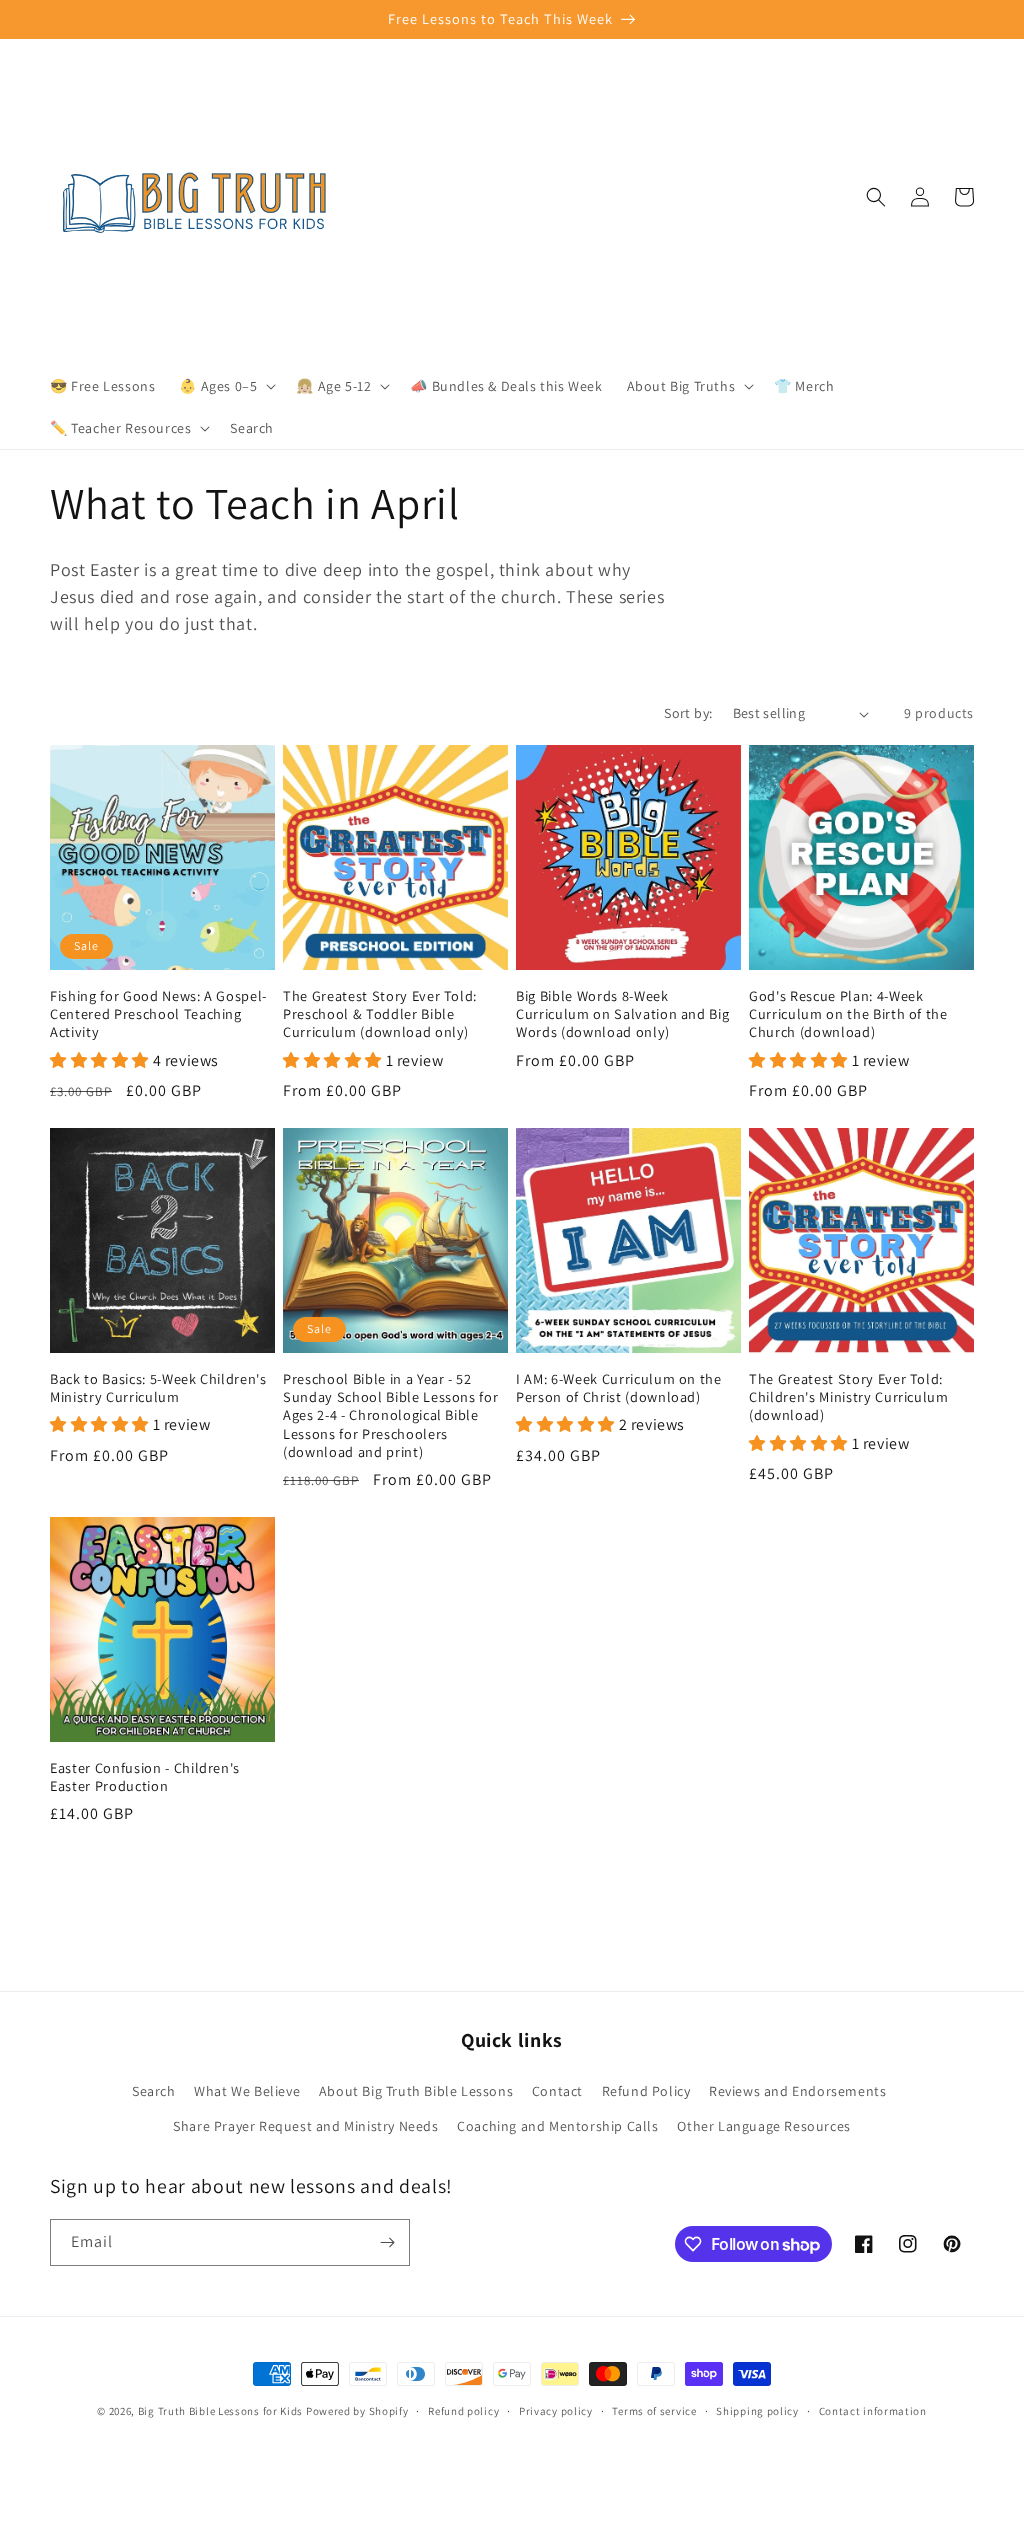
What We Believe (247, 2091)
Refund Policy (646, 2091)
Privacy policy (556, 2411)
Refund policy (463, 2411)
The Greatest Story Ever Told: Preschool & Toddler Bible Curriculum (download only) (380, 1014)
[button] (225, 386)
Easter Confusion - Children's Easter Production (145, 1777)
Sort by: (688, 713)
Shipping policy (757, 2411)
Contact (557, 2091)
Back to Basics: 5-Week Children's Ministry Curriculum (158, 1388)
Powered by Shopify (357, 2411)
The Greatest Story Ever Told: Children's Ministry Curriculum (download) (849, 1397)
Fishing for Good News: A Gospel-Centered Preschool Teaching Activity (158, 1014)
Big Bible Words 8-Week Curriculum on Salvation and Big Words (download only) (622, 1014)
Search (154, 2091)
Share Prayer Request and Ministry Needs (305, 2126)
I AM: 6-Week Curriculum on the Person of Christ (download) (619, 1388)
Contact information (873, 2411)
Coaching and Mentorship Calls (557, 2126)
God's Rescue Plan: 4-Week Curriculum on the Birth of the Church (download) (848, 1014)
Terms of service (654, 2411)
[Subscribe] (387, 2242)
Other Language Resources (763, 2126)
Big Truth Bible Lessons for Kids (220, 2411)
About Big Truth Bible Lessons (416, 2091)
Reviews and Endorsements (797, 2091)
